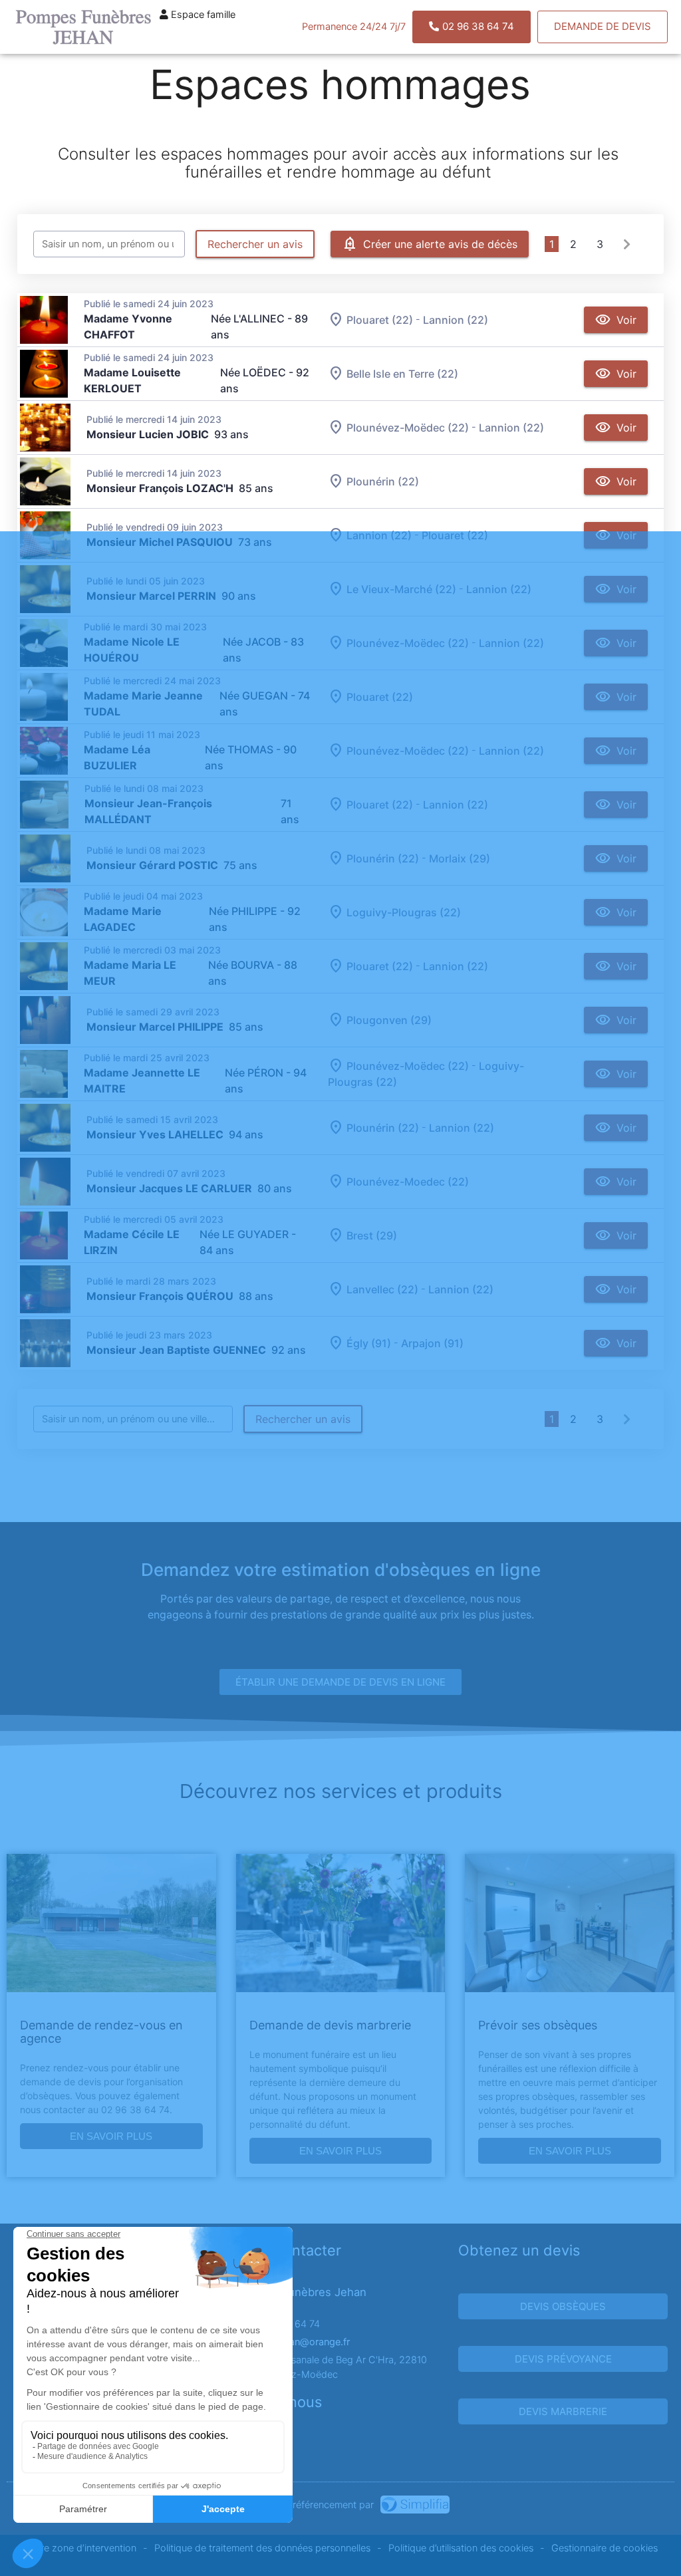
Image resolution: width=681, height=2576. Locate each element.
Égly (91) (369, 1343)
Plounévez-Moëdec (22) (408, 428)
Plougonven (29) (389, 1020)
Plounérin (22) (383, 481)
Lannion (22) (456, 320)
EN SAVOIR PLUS (111, 2136)
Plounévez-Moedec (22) (408, 1182)
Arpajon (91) (432, 1343)
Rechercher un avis (255, 244)
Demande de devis (603, 26)
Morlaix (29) (460, 858)
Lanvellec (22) (382, 1289)
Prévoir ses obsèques (538, 2025)
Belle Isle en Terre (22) (402, 374)
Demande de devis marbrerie (330, 2025)
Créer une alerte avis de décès (440, 244)
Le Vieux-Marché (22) (401, 589)
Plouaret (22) (380, 320)
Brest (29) (372, 1235)
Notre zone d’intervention (80, 2548)
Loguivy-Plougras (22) (404, 912)
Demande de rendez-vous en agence (101, 2032)
